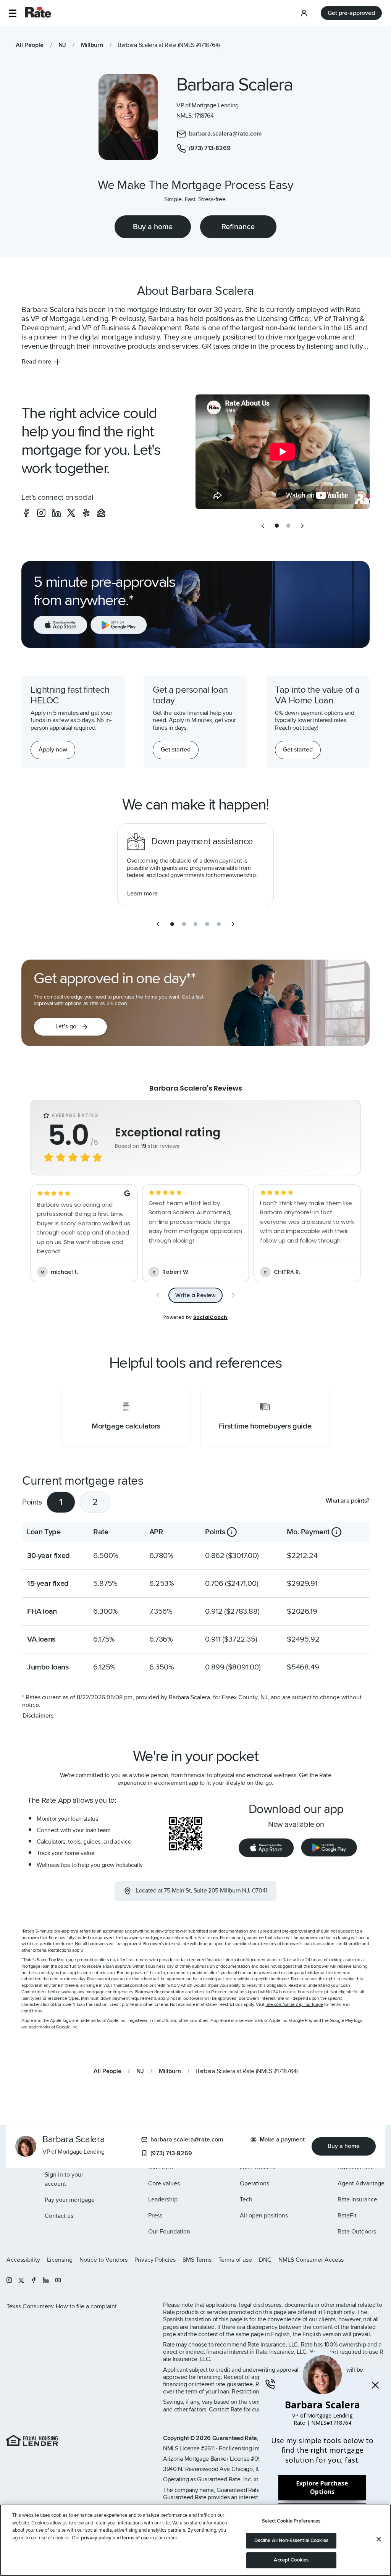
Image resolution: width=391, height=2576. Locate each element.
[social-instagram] (41, 513)
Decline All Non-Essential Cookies (291, 2540)
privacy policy (96, 2538)
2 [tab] (95, 1502)
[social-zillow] (101, 513)
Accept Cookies (291, 2560)
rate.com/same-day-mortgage (294, 2005)
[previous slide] (263, 526)
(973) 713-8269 (171, 2153)
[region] (195, 2540)
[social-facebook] (26, 513)
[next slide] (302, 526)
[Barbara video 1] (283, 452)
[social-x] (71, 513)
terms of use (135, 2538)
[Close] (379, 2539)
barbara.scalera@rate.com (187, 2140)
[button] (12, 13)
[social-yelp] (86, 513)
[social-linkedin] (57, 513)
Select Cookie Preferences (291, 2521)
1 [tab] (61, 1502)
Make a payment (282, 2140)
